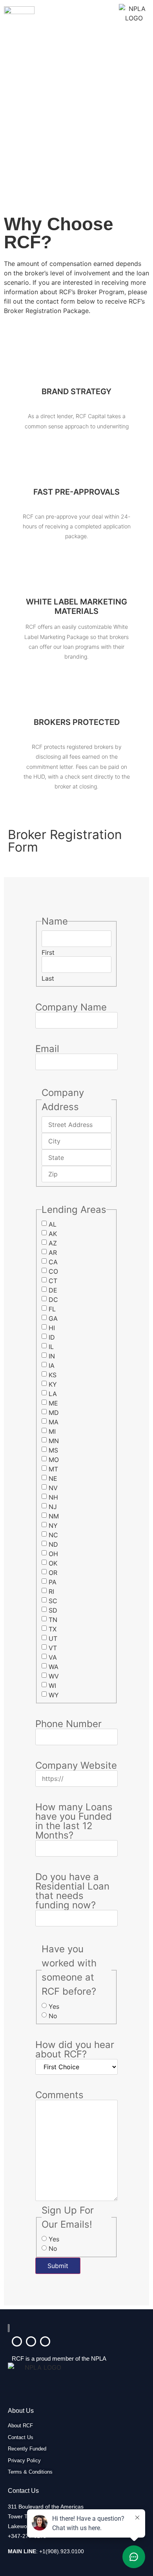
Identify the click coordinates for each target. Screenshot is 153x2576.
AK (53, 1234)
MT (53, 1469)
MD (54, 1413)
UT (53, 1638)
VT (53, 1648)
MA (54, 1422)
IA (52, 1365)
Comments (59, 2095)
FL (52, 1309)
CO (53, 1271)
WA (54, 1667)
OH (53, 1554)
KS (53, 1375)
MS (53, 1450)
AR (53, 1253)
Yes (54, 2006)
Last (48, 978)
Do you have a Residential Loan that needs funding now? (72, 1891)
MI (52, 1431)
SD (53, 1610)
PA (53, 1582)
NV (53, 1488)
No (53, 2016)
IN (52, 1356)
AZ (53, 1243)
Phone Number (68, 1724)
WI (52, 1686)
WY (54, 1695)
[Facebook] (45, 2341)
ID (52, 1337)
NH (53, 1497)
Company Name (71, 1007)
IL (51, 1347)
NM (54, 1516)
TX (53, 1629)
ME (53, 1403)
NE (53, 1478)
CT (53, 1281)
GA (53, 1318)
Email (47, 1049)
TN (53, 1620)
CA (53, 1262)
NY (53, 1526)
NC (53, 1535)
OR (53, 1573)
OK (53, 1563)
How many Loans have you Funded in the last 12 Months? (74, 1821)
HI (52, 1328)
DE (53, 1290)
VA (53, 1657)
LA (53, 1394)
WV (54, 1676)
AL (53, 1224)
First (48, 952)
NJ (53, 1507)
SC (53, 1601)
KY (53, 1384)
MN (54, 1441)
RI (51, 1591)
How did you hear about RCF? (75, 2050)
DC (53, 1300)
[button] (76, 14)
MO (54, 1460)
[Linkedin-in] (17, 2341)
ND (53, 1544)
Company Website (76, 1766)
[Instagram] (31, 2341)
